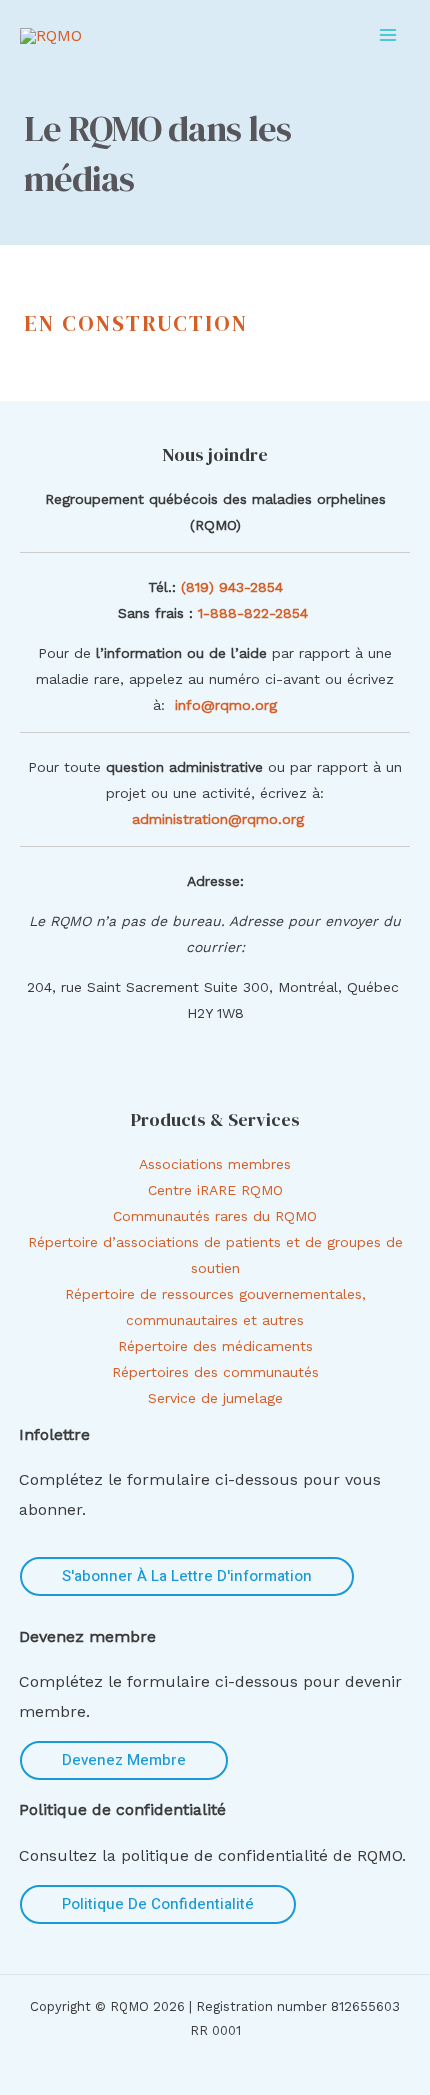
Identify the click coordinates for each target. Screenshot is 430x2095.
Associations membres (215, 1164)
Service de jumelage (215, 1398)
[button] (187, 1576)
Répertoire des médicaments (215, 1346)
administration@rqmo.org (218, 819)
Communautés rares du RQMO (215, 1216)
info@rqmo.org (226, 705)
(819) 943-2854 (232, 587)
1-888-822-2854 (255, 613)
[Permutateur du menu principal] (388, 35)
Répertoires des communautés (215, 1372)
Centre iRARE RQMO (215, 1190)
